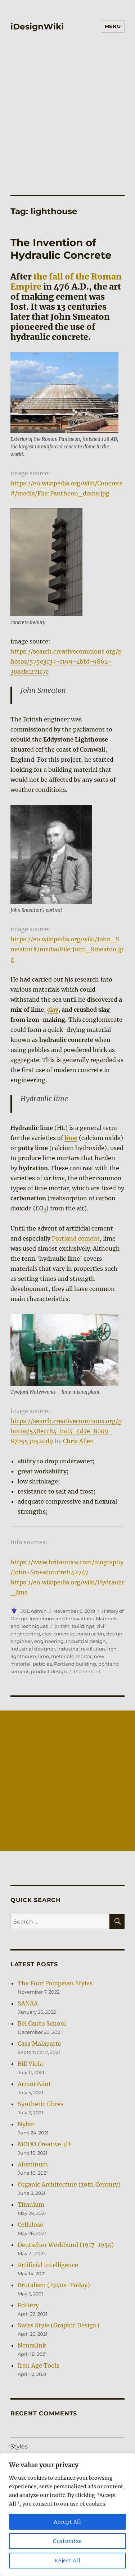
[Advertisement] (67, 109)
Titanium (31, 2205)
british (62, 1626)
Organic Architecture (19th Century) (69, 2184)
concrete (64, 1634)
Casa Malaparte (39, 2044)
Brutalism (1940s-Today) (54, 2285)
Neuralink (32, 2345)
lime (44, 1656)
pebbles (42, 1664)
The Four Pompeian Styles (55, 1983)
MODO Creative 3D (44, 2144)
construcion (90, 1634)
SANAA (28, 2003)
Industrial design (86, 1641)
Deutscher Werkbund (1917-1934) (66, 2245)
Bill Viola (30, 2064)
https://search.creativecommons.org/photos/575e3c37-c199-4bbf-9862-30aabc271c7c (66, 661)
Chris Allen (78, 1441)
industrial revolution (81, 1649)
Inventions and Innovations (62, 1619)
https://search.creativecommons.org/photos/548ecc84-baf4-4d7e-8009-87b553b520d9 (66, 1431)
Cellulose (30, 2225)
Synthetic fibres (40, 2104)
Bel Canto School (42, 2023)
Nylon (26, 2124)
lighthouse (23, 1656)
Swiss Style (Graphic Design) (58, 2325)
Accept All (67, 2522)
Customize (67, 2541)
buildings (83, 1626)
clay (53, 1010)
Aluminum (33, 2164)
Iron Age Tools (39, 2365)
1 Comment (87, 1671)
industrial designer (33, 1649)
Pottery (28, 2305)
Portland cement (76, 1238)
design (114, 1634)
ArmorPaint (34, 2084)
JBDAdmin (34, 1611)
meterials (62, 1656)
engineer (21, 1641)
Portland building (75, 1664)
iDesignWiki (37, 27)
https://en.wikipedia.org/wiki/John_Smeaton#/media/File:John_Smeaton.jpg (67, 949)
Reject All (67, 2561)
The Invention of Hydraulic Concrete (61, 249)
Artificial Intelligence (48, 2265)
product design (49, 1671)
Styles (19, 2446)
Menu (113, 26)
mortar (84, 1656)
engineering (49, 1641)
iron (112, 1649)
